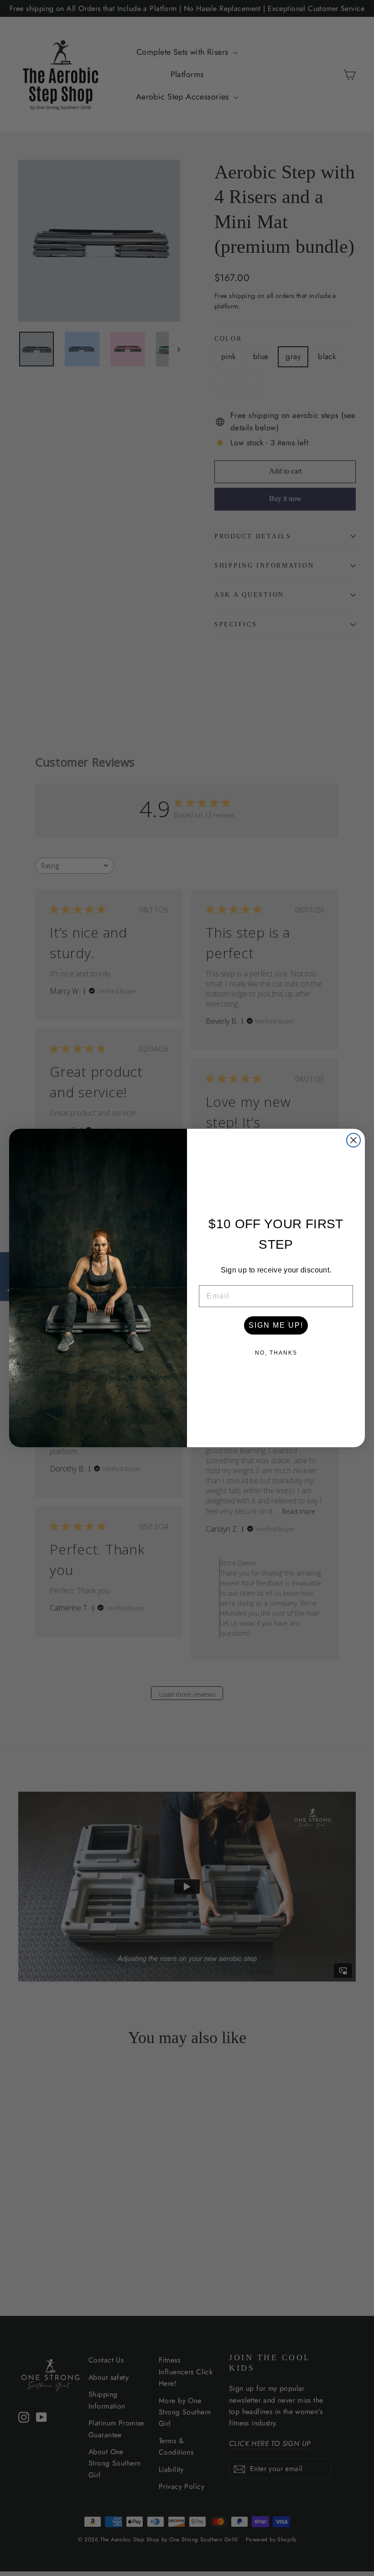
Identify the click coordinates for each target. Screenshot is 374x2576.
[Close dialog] (353, 1140)
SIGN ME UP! (276, 1325)
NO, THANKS (276, 1353)
